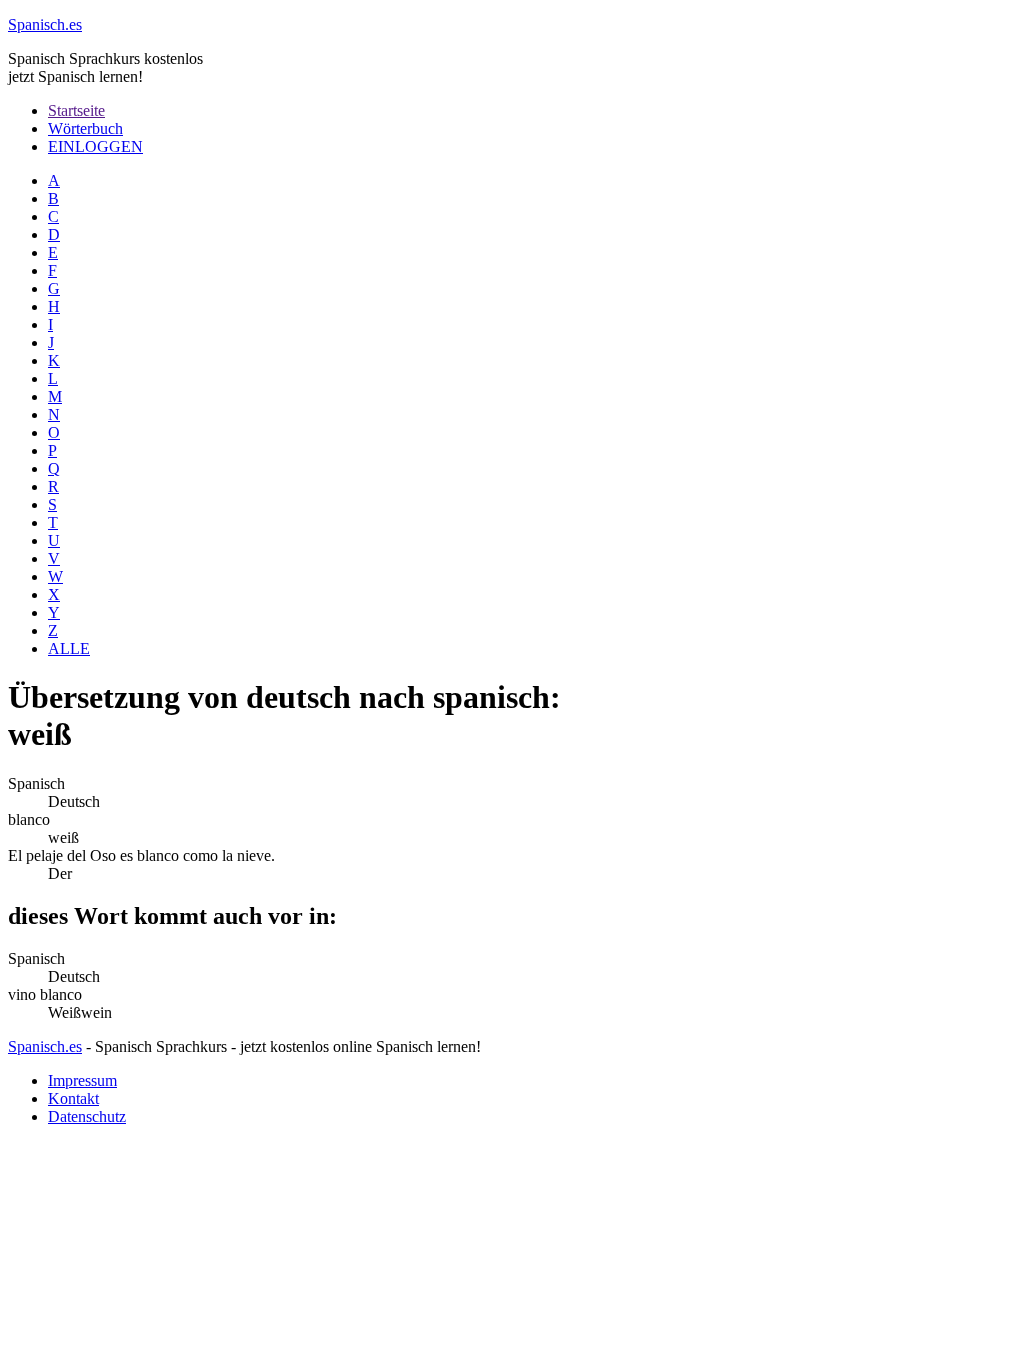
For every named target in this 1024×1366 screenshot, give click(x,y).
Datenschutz (87, 1116)
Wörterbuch (85, 128)
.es (45, 24)
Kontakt (73, 1098)
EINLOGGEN (95, 146)
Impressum (82, 1080)
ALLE (69, 648)
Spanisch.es (45, 1046)
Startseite (76, 110)
